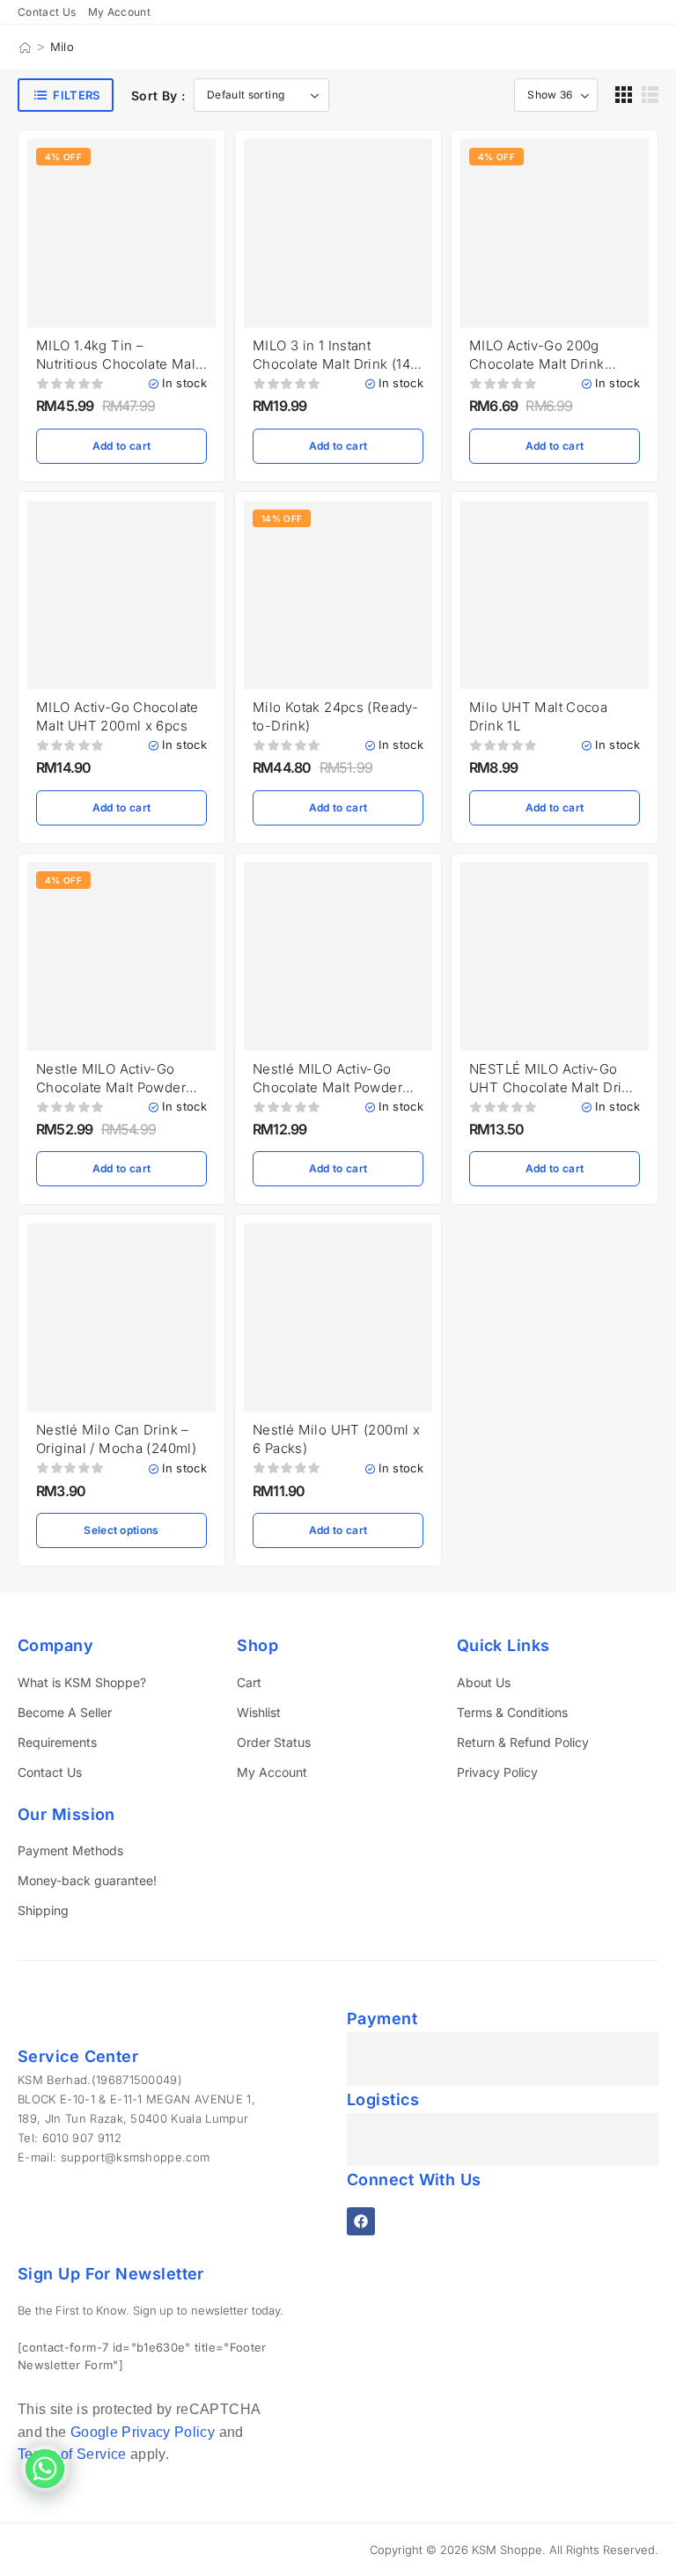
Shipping (43, 1910)
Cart (249, 1682)
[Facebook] (361, 2221)
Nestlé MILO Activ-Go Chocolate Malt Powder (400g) (327, 1087)
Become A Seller (65, 1712)
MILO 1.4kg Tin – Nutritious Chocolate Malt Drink (118, 364)
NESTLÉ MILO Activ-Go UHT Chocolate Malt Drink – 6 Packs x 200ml (553, 1087)
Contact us (47, 12)
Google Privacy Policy (143, 2432)
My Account (272, 1772)
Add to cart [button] (121, 446)
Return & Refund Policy (523, 1742)
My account (120, 12)
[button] (624, 95)
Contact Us (50, 1772)
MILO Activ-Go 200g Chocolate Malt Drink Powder (537, 364)
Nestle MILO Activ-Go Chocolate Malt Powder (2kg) (111, 1087)
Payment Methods (70, 1850)
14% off (282, 518)
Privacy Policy (497, 1772)
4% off (63, 157)
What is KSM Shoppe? (82, 1682)
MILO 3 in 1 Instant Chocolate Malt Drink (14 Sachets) (331, 364)
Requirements (57, 1742)
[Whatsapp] (45, 2469)
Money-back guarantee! (87, 1880)
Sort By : (158, 95)
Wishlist (259, 1712)
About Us (484, 1682)
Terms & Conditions (512, 1712)
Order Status (274, 1742)
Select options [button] (121, 1530)
